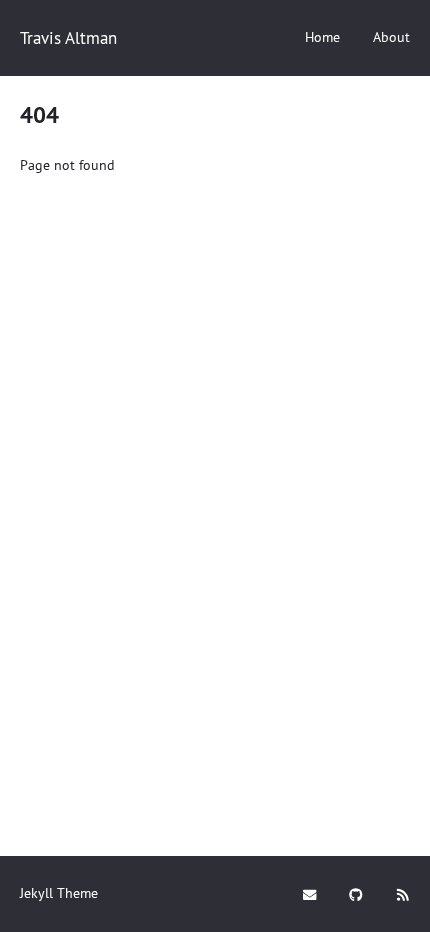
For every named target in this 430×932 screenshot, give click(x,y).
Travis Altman (68, 38)
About (391, 37)
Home (322, 37)
